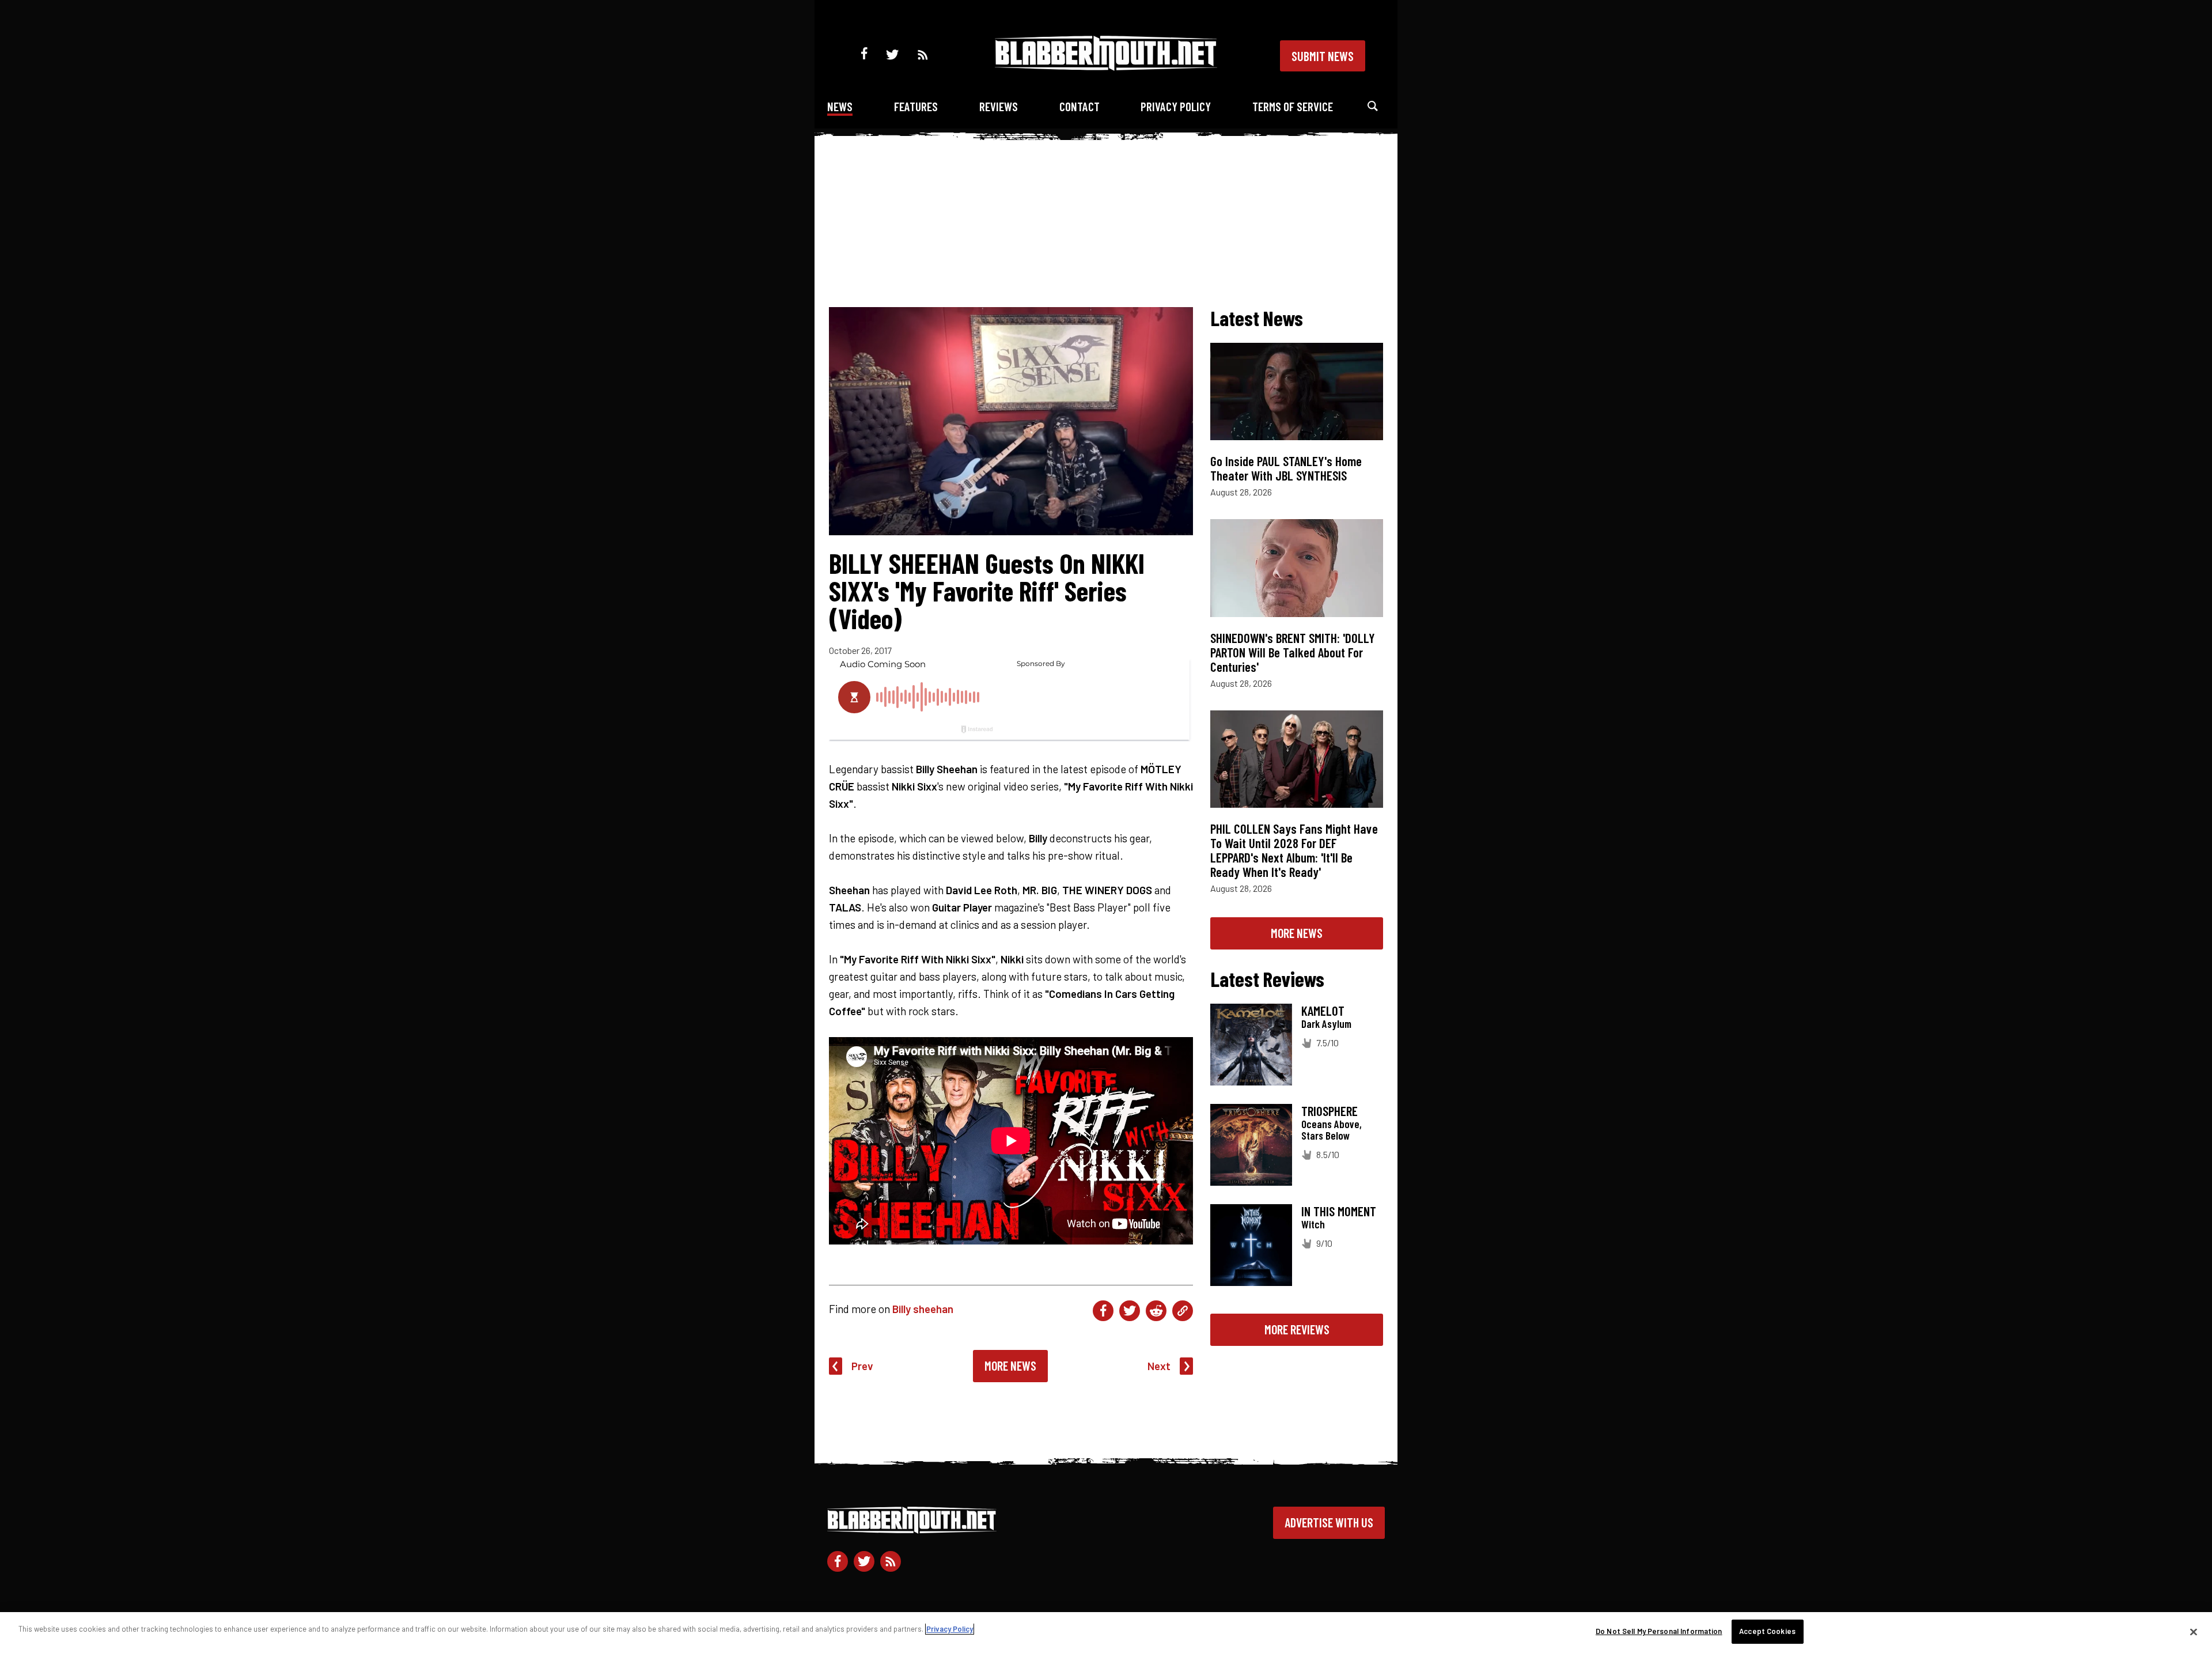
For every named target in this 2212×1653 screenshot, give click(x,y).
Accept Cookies (1767, 1631)
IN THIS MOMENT (1339, 1211)
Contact (1080, 106)
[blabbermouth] (1106, 67)
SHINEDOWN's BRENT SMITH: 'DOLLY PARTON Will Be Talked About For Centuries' (1293, 652)
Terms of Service (1293, 106)
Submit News (1323, 56)
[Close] (2194, 1632)
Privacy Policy (1176, 106)
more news (1297, 933)
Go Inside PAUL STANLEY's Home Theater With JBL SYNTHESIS (1286, 468)
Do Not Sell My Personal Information (1659, 1631)
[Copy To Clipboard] (1183, 1311)
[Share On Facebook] (1103, 1311)
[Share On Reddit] (1156, 1311)
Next (1159, 1366)
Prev (862, 1366)
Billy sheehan (923, 1309)
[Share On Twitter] (1130, 1311)
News (840, 106)
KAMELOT (1323, 1011)
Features (916, 106)
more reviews (1297, 1329)
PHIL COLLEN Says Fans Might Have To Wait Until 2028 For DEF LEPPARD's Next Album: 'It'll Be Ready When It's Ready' (1294, 850)
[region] (1106, 1633)
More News (1010, 1365)
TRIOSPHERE (1330, 1111)
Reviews (999, 106)
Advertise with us (1329, 1522)
